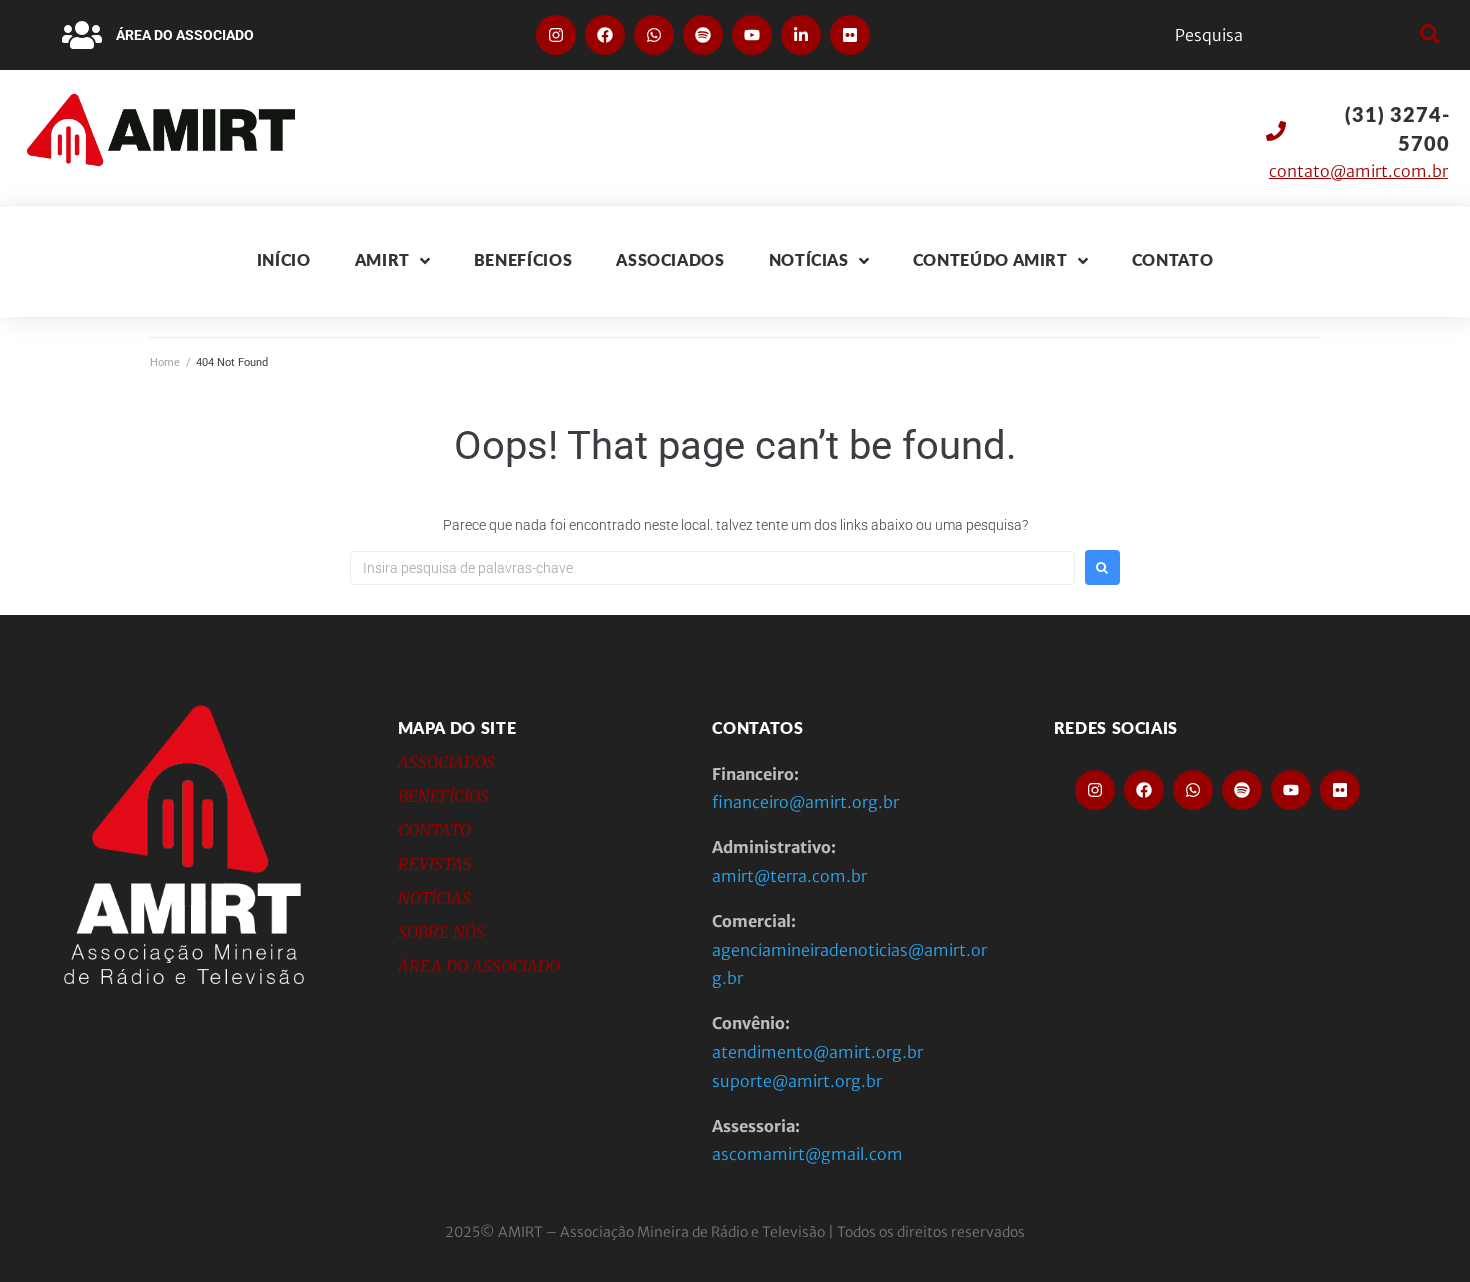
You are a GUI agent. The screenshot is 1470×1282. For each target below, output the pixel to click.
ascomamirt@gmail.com (807, 1154)
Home (165, 362)
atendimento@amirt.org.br (817, 1052)
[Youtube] (752, 35)
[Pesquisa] (1292, 35)
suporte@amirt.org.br (797, 1081)
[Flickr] (850, 35)
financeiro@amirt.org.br (805, 802)
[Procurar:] (712, 568)
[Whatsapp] (654, 35)
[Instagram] (556, 35)
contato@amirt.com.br (1358, 171)
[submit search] (1427, 35)
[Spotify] (703, 35)
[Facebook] (605, 35)
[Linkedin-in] (801, 35)
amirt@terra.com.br (789, 876)
